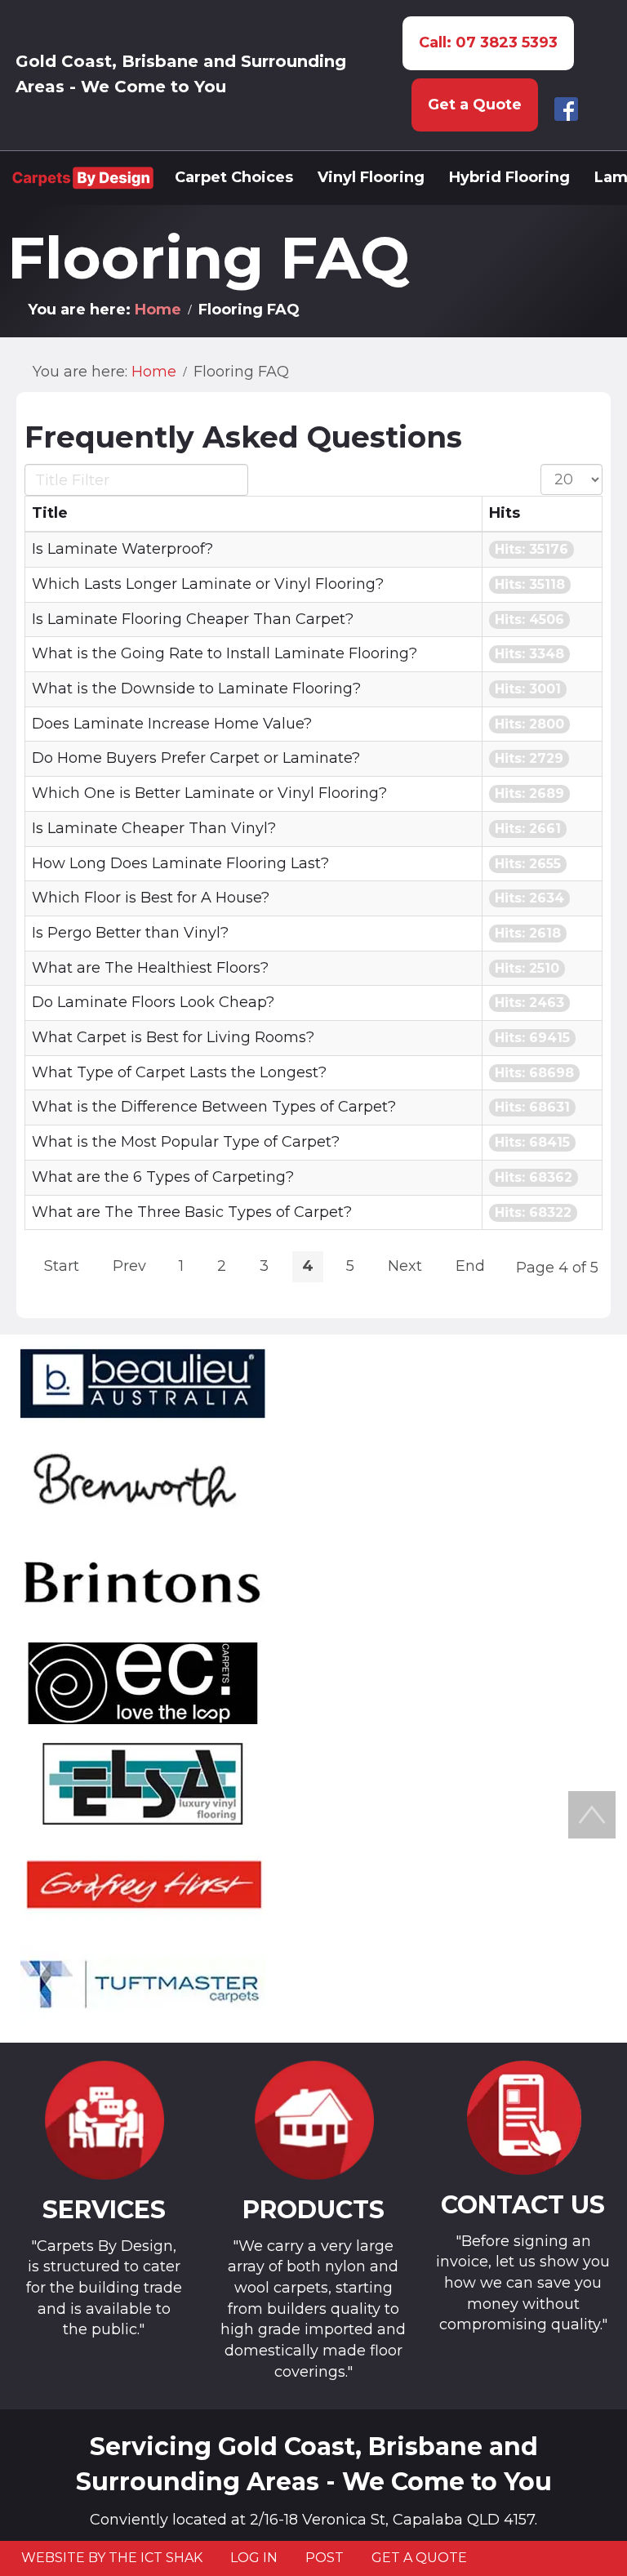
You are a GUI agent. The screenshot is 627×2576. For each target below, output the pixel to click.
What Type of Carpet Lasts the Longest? (179, 1072)
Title (50, 513)
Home (158, 310)
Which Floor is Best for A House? (151, 898)
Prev (129, 1266)
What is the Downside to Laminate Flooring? (196, 689)
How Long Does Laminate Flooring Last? (180, 863)
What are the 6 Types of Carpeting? (163, 1177)
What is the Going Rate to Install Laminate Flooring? (225, 653)
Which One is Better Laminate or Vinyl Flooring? (209, 793)
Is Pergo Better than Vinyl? (130, 933)
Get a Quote (475, 105)
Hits (505, 513)
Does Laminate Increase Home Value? (172, 724)
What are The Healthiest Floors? (150, 968)
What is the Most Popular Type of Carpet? (186, 1142)
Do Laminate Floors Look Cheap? (153, 1002)
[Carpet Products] (314, 2121)
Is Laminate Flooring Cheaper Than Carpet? (193, 619)
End (470, 1266)
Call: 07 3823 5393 (488, 42)
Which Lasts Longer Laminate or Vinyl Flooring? (208, 584)
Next (405, 1266)
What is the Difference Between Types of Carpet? (214, 1107)
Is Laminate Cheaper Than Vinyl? (154, 828)
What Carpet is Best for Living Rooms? (173, 1037)
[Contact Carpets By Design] (523, 2118)
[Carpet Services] (104, 2121)
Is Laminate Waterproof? (122, 549)
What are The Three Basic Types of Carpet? (192, 1212)
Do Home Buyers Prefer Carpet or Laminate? (196, 758)
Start (62, 1266)
